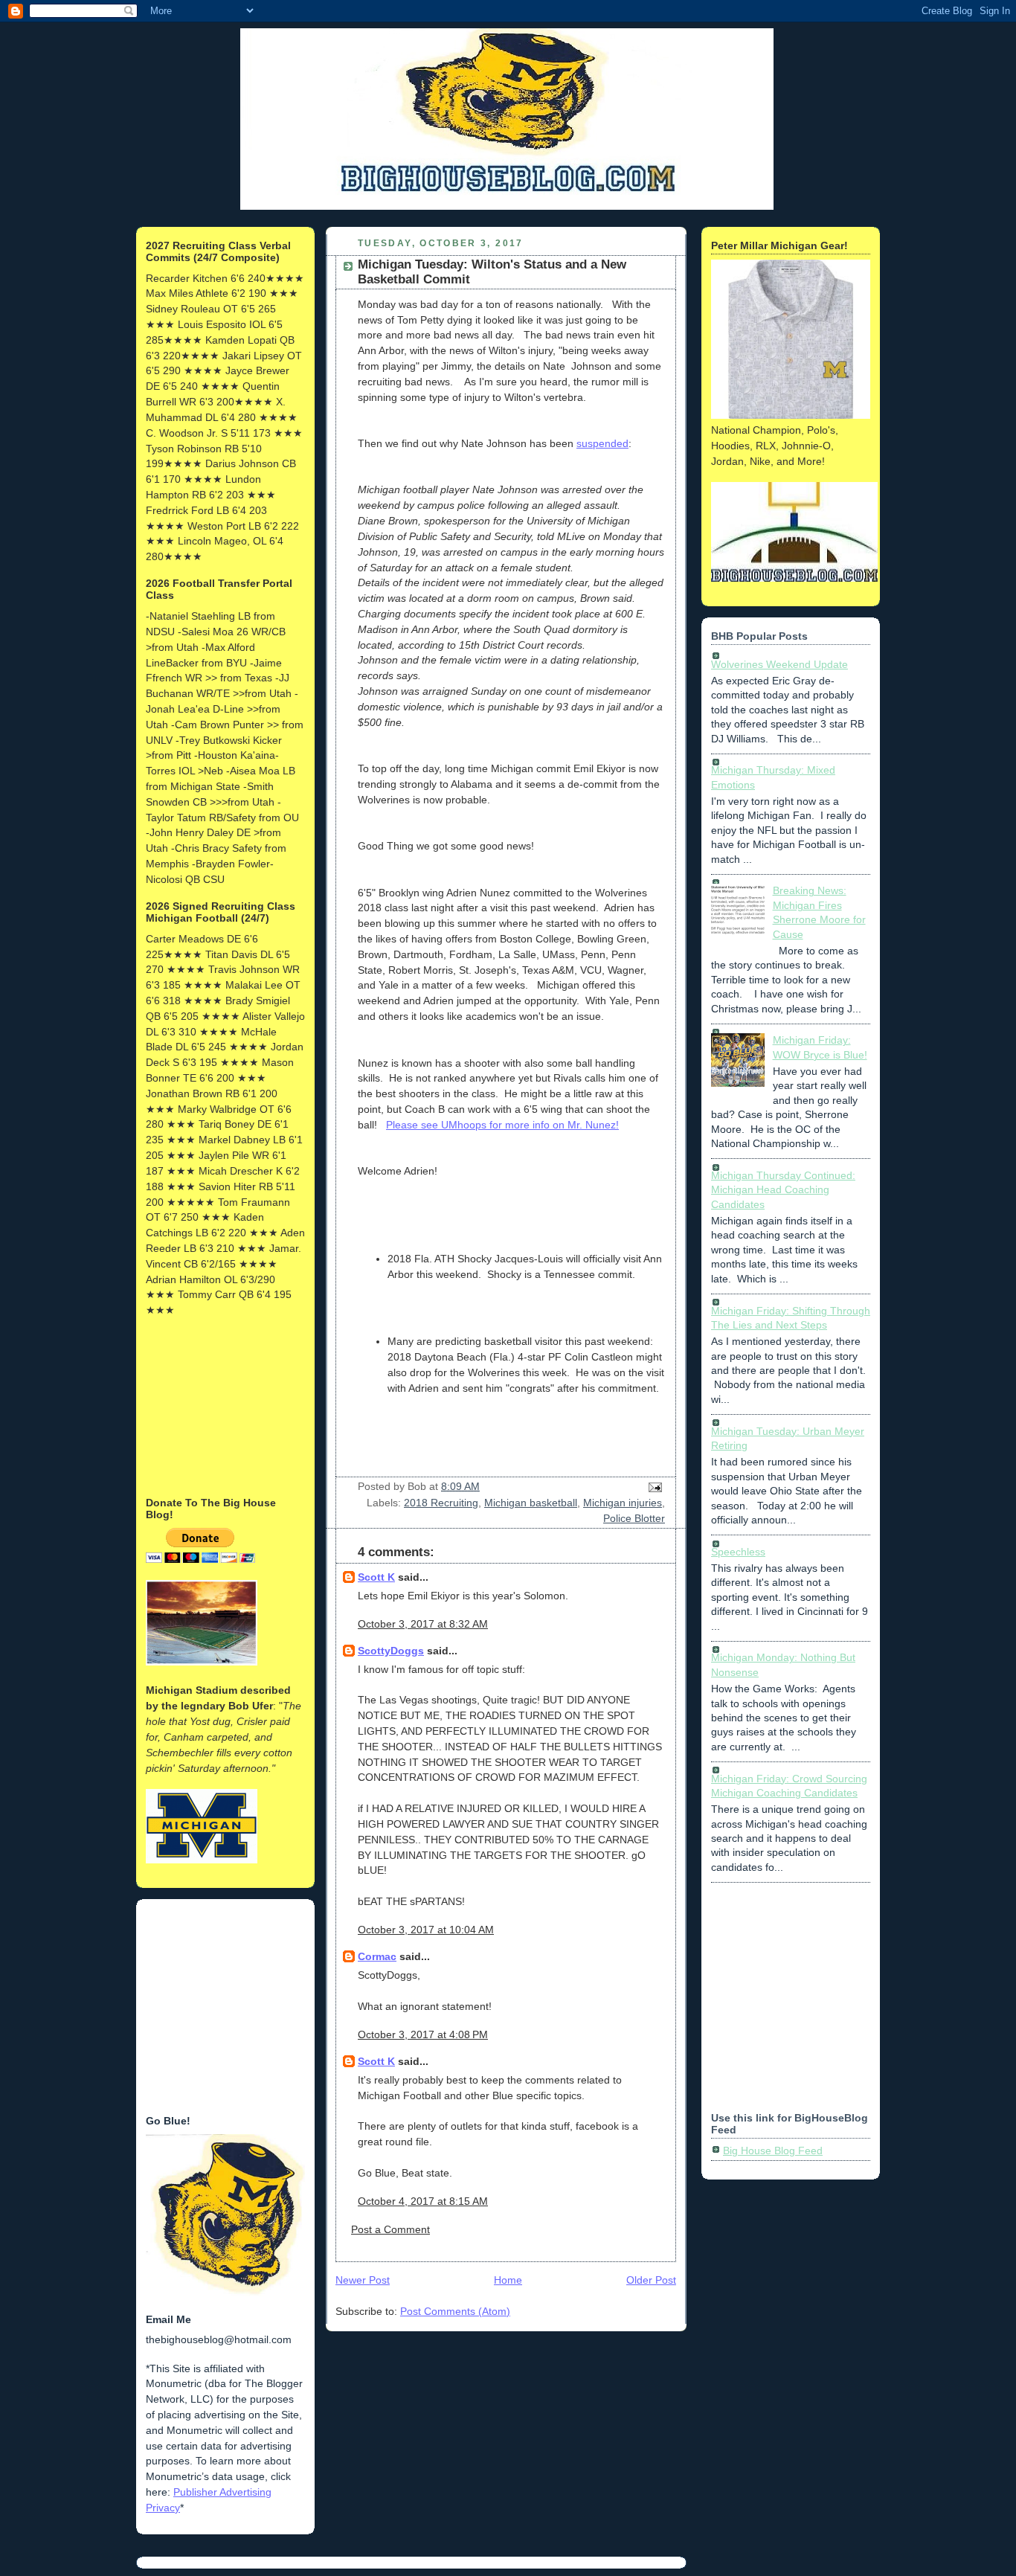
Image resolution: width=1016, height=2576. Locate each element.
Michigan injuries (623, 1503)
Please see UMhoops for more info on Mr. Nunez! (502, 1125)
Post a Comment (390, 2229)
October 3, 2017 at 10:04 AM (426, 1930)
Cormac (377, 1956)
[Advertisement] (220, 1405)
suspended (602, 443)
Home (508, 2280)
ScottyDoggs (391, 1651)
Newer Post (363, 2280)
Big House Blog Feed (773, 2151)
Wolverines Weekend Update (779, 664)
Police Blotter (634, 1518)
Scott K (376, 1577)
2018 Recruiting (441, 1503)
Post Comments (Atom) (455, 2311)
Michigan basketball (531, 1503)
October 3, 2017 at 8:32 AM (423, 1624)
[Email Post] (653, 1486)
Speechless (738, 1552)
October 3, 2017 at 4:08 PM (423, 2034)
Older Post (651, 2280)
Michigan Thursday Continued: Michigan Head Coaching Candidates (783, 1190)
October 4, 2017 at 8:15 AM (423, 2201)
